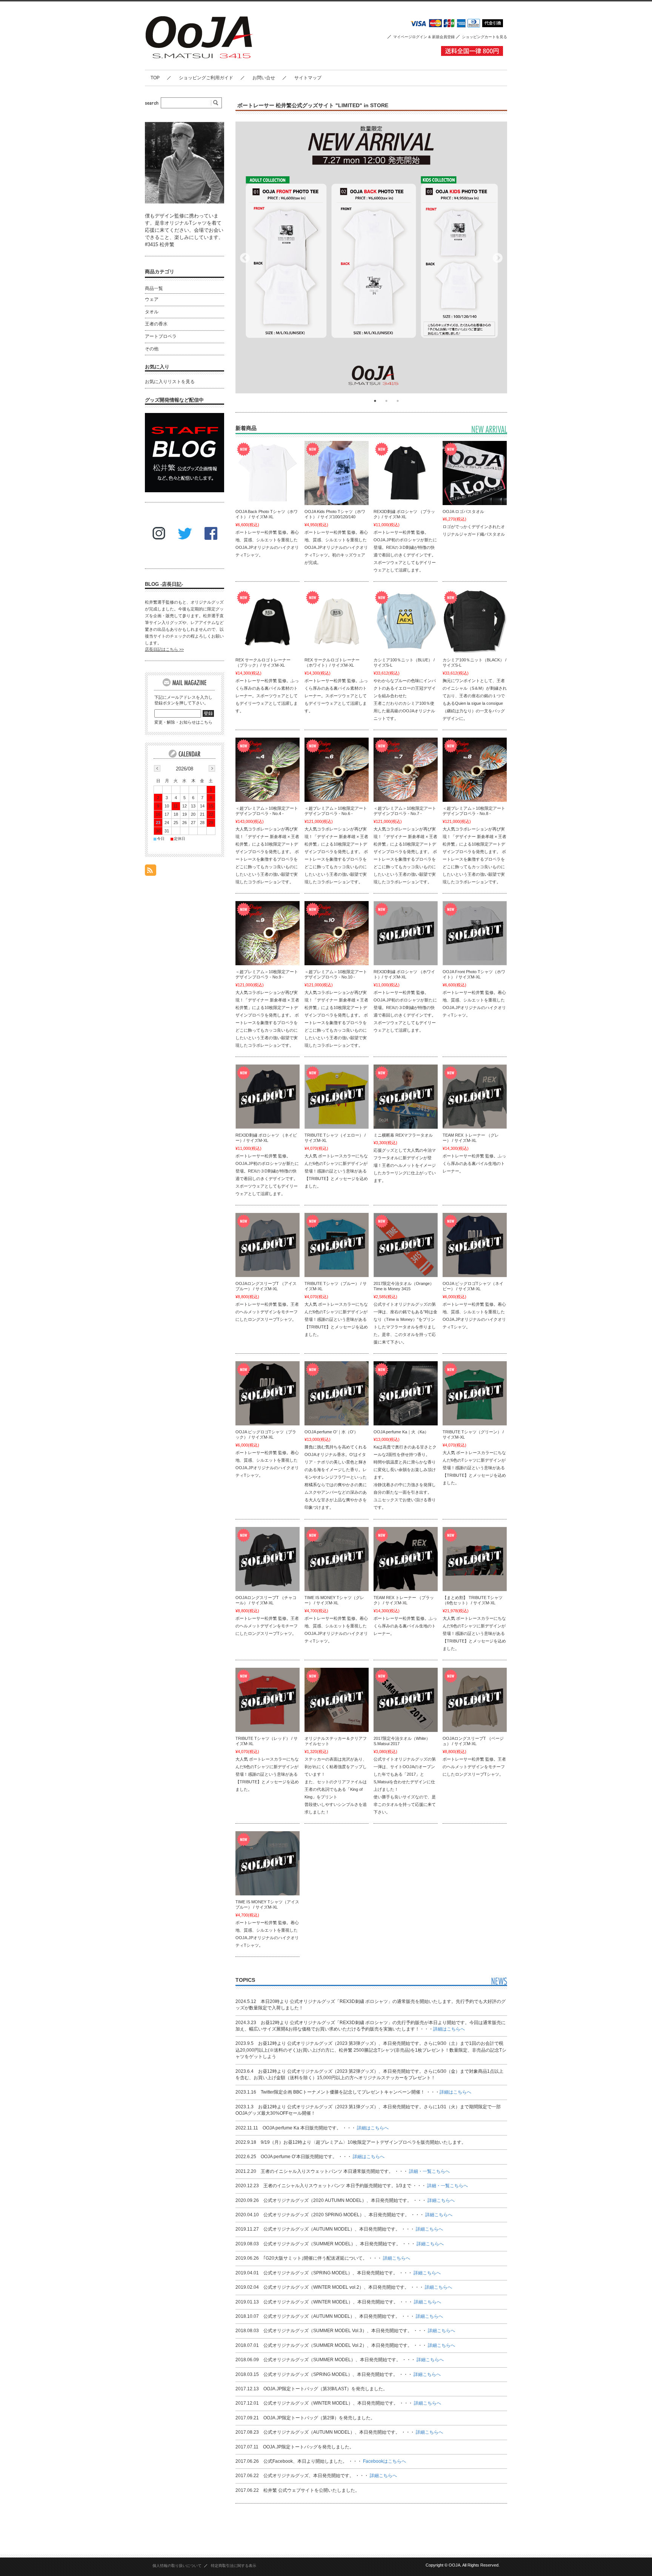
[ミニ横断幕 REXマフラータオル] (406, 1097)
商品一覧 (154, 288)
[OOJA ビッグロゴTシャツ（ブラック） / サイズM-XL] (268, 1393)
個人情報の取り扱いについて (177, 2566)
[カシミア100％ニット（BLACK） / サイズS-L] (475, 621)
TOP (155, 78)
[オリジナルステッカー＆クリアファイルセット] (337, 1700)
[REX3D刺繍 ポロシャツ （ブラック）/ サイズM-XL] (406, 473)
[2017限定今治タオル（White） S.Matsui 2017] (406, 1700)
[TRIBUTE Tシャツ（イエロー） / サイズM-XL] (337, 1097)
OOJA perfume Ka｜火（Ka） (401, 1432)
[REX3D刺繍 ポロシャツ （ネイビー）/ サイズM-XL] (268, 1097)
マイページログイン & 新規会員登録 (424, 37)
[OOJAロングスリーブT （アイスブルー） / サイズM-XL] (268, 1245)
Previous (245, 258)
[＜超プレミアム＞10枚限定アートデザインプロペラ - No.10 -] (337, 933)
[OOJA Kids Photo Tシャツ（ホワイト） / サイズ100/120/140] (337, 473)
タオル (152, 312)
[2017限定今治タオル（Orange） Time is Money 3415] (406, 1245)
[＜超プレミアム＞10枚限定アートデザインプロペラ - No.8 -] (475, 770)
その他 (152, 349)
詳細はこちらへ (449, 2029)
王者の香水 (156, 324)
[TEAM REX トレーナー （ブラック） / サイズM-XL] (406, 1559)
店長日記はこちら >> (164, 649)
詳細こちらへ (441, 2200)
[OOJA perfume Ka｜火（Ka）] (406, 1393)
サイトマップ (308, 78)
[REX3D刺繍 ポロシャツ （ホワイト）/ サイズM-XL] (406, 933)
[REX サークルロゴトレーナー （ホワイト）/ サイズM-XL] (337, 621)
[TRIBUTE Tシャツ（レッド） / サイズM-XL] (268, 1700)
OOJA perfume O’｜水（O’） (331, 1432)
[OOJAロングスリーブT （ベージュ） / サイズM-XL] (475, 1700)
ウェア (152, 299)
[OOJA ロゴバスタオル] (475, 473)
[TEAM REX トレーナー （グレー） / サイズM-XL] (475, 1097)
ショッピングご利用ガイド (206, 78)
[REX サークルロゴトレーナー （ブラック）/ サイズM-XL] (268, 621)
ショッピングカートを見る (484, 37)
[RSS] (151, 872)
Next (498, 258)
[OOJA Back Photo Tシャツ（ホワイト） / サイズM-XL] (268, 473)
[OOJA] (205, 64)
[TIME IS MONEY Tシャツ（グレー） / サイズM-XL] (337, 1559)
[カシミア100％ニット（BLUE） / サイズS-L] (406, 621)
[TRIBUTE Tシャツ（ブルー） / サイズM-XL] (337, 1245)
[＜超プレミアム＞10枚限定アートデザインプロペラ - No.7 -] (406, 770)
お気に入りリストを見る (170, 382)
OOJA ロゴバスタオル (463, 512)
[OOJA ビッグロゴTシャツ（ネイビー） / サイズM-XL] (475, 1245)
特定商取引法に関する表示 (234, 2566)
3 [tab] (398, 401)
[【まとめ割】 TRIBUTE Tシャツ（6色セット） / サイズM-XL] (475, 1559)
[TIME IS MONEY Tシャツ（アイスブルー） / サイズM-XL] (268, 1863)
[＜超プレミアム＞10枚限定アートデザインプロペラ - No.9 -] (268, 933)
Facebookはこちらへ (384, 2461)
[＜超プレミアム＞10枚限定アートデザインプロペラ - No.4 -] (268, 770)
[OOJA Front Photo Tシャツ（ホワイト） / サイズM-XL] (475, 933)
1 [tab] (375, 401)
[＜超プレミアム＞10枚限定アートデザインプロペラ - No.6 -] (337, 770)
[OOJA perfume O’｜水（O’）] (337, 1393)
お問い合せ (264, 78)
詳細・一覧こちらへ (429, 2171)
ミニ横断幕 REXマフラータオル (403, 1135)
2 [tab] (386, 401)
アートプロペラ (161, 336)
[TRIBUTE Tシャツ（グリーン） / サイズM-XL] (475, 1393)
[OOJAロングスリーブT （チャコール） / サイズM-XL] (268, 1559)
